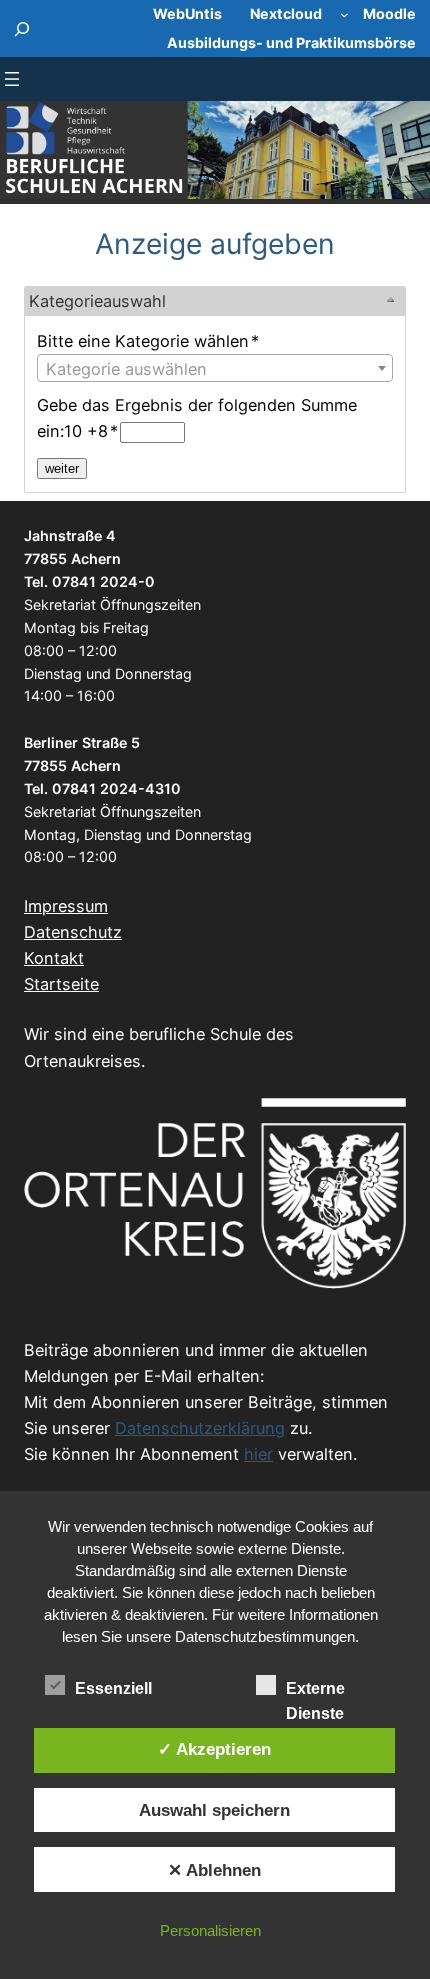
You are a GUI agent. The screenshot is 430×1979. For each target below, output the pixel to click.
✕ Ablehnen (214, 1870)
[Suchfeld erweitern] (22, 28)
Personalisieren (210, 1930)
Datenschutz (73, 932)
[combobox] (215, 368)
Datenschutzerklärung (200, 1428)
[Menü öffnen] (12, 79)
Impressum (66, 906)
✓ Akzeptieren (214, 1749)
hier (258, 1454)
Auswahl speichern (214, 1810)
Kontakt (54, 958)
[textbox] (215, 369)
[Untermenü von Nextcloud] (344, 14)
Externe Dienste (315, 1690)
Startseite (61, 984)
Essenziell (113, 1688)
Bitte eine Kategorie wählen (148, 341)
